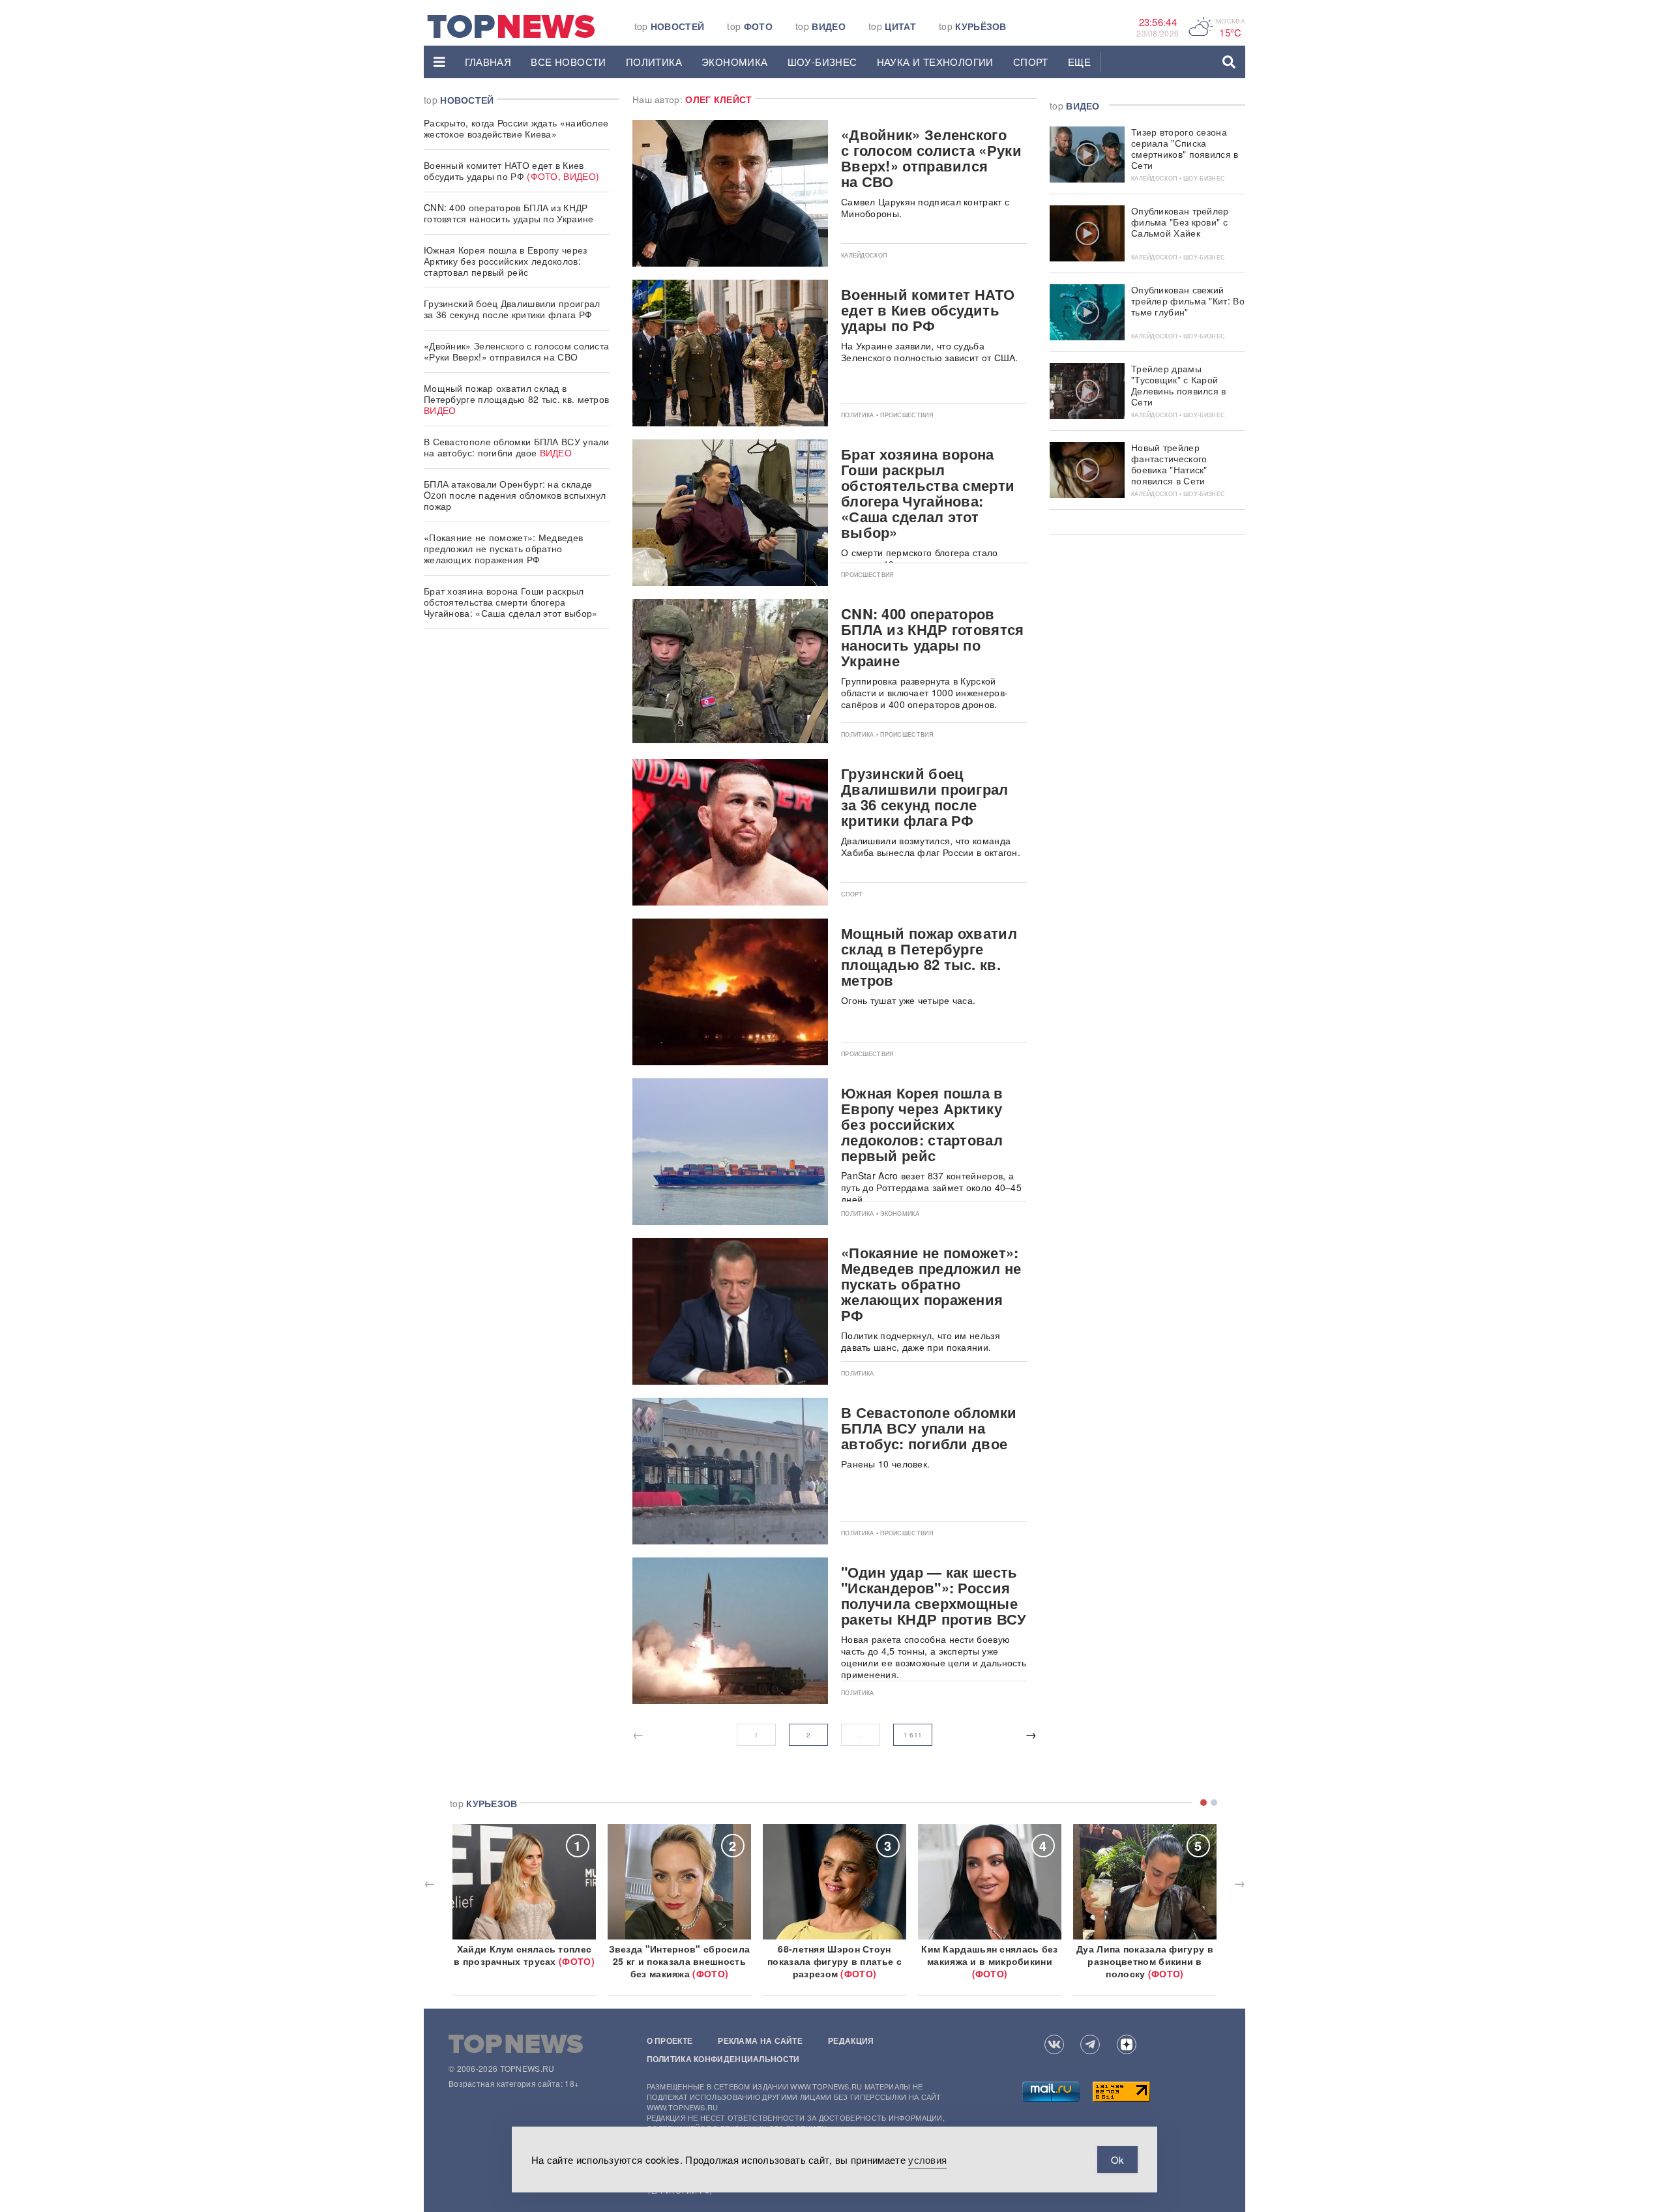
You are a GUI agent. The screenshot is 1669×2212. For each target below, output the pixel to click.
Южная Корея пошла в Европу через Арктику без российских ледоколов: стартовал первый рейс (506, 261)
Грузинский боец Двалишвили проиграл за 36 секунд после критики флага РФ (512, 309)
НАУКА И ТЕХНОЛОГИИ (935, 62)
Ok (1117, 2160)
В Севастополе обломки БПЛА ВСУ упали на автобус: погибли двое (517, 447)
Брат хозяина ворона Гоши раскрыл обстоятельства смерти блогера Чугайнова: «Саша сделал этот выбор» (511, 602)
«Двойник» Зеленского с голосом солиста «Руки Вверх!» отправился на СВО (516, 351)
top (670, 26)
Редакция (851, 2041)
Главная (488, 62)
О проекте (670, 2041)
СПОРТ (1031, 62)
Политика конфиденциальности (723, 2059)
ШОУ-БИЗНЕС (822, 62)
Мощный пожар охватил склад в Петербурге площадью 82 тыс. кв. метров (516, 399)
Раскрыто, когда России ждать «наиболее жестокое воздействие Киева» (516, 128)
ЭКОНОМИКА (735, 62)
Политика (654, 62)
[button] (439, 62)
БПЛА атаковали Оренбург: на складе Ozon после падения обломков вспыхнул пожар (515, 495)
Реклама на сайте (760, 2041)
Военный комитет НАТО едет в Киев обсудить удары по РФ (511, 170)
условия (927, 2160)
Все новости (568, 62)
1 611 (913, 1735)
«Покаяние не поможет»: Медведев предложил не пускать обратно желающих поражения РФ (503, 548)
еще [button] (1079, 62)
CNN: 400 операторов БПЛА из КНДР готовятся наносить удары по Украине (509, 213)
